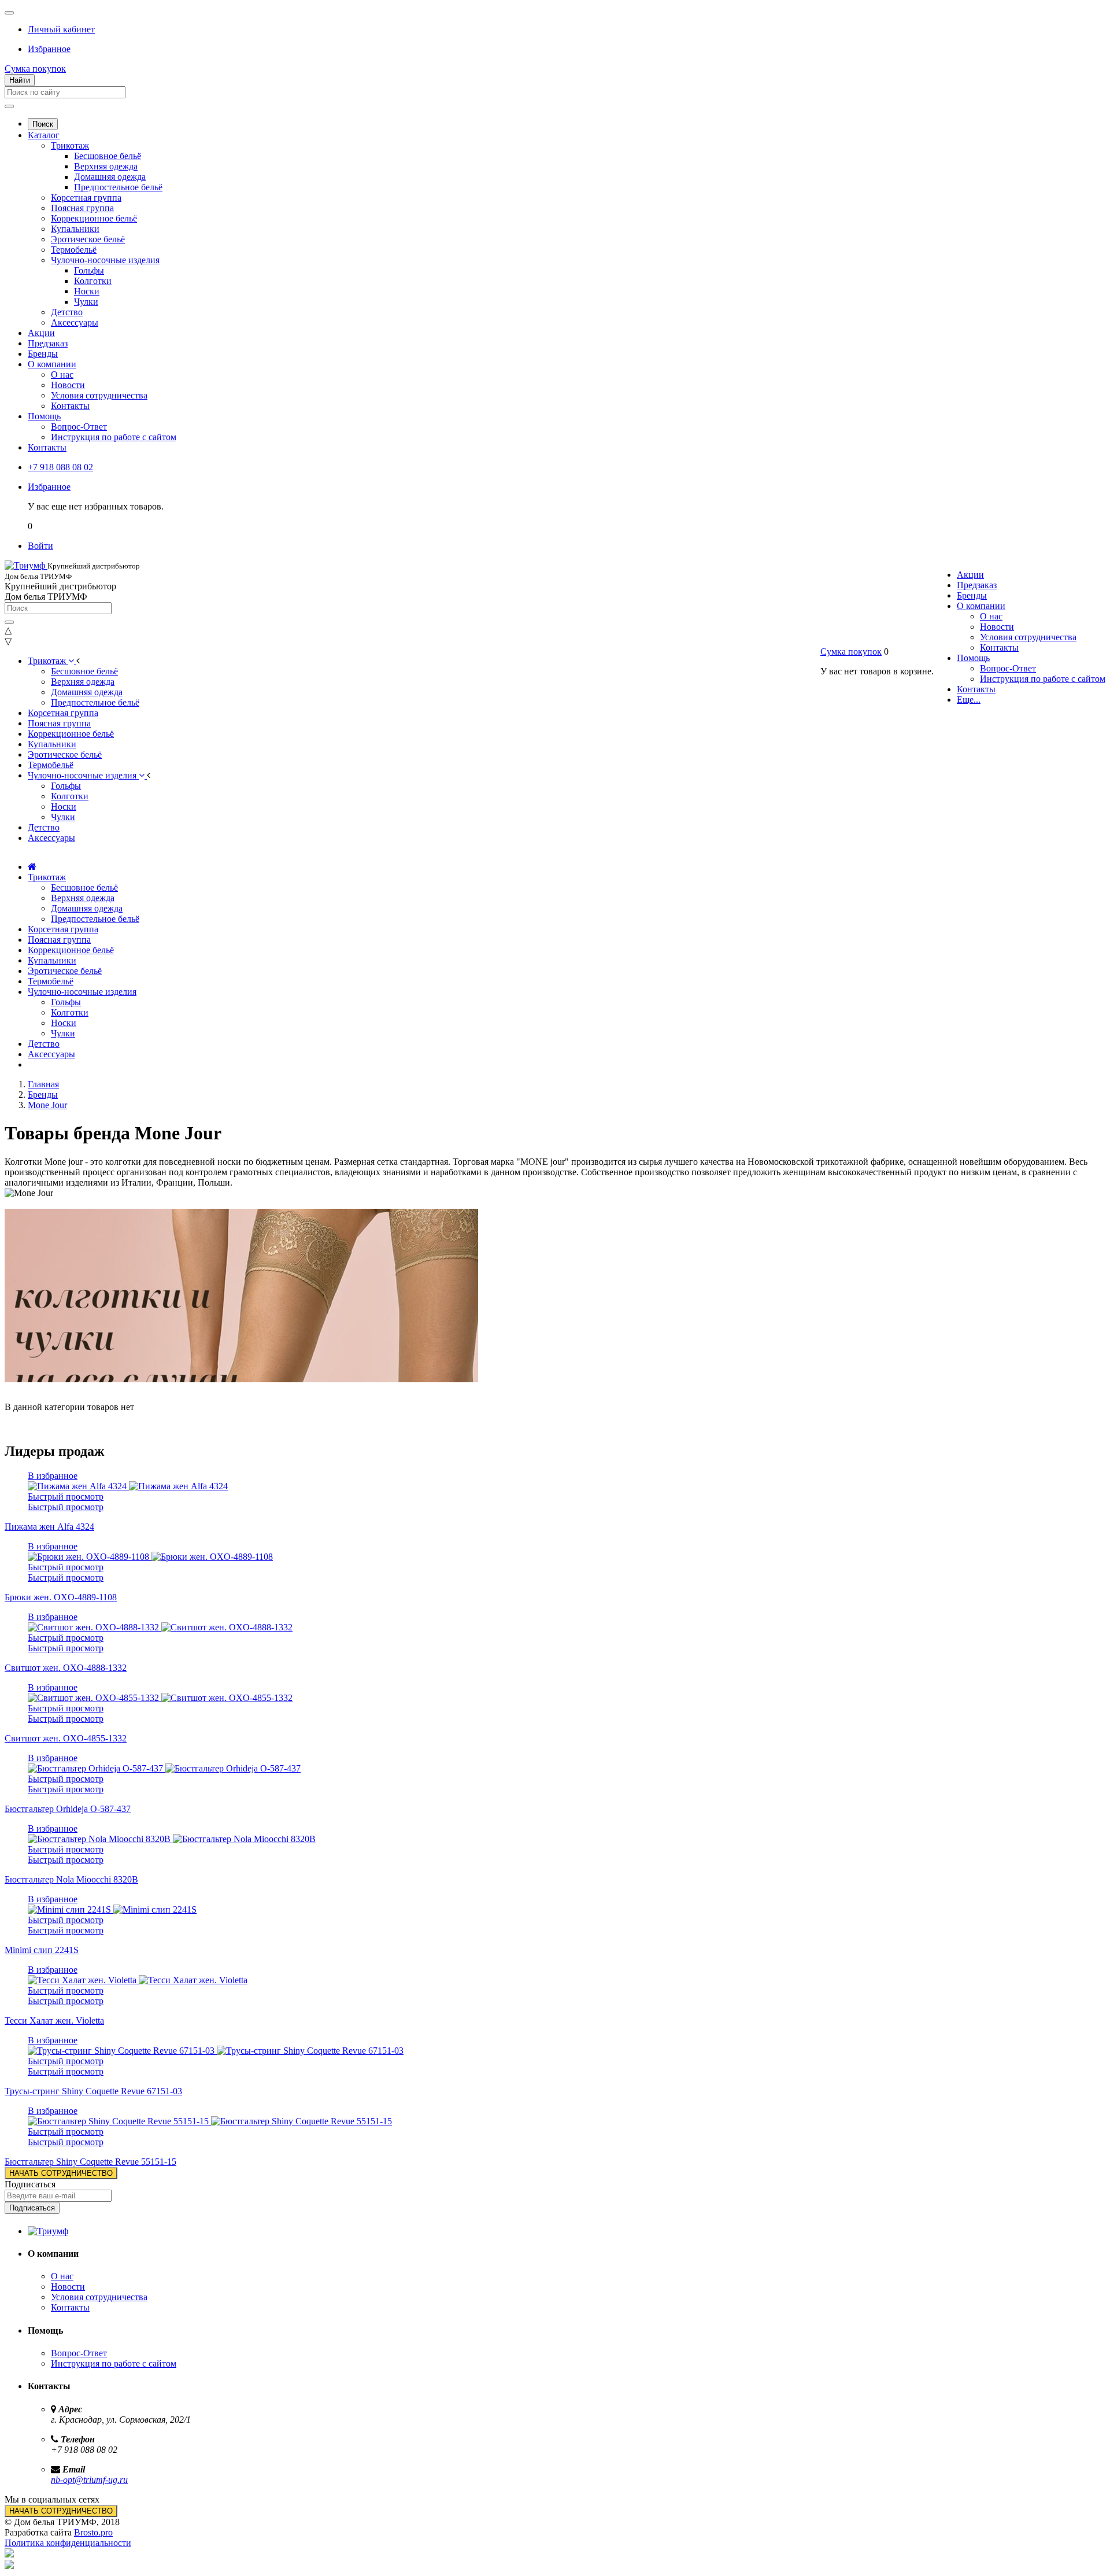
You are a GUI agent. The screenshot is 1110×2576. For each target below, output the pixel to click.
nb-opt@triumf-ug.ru (89, 2480)
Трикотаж (70, 145)
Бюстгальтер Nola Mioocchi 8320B (71, 1879)
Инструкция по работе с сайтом (114, 437)
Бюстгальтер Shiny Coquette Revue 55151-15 (90, 2162)
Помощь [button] (973, 658)
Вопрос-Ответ (79, 427)
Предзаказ (48, 343)
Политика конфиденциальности (68, 2543)
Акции (41, 333)
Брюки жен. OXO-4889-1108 (61, 1597)
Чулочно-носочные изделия (105, 260)
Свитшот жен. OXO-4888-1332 (66, 1668)
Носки (87, 291)
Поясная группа (82, 208)
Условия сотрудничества (99, 395)
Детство (67, 312)
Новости (68, 385)
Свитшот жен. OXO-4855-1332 (66, 1738)
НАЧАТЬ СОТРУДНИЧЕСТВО (61, 2173)
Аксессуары (75, 322)
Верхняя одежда (106, 166)
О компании (52, 364)
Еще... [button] (969, 700)
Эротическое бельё (88, 239)
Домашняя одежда (110, 177)
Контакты (70, 406)
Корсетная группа (86, 198)
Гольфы (89, 270)
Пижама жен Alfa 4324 (49, 1527)
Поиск (43, 124)
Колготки (93, 281)
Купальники (75, 229)
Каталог (44, 135)
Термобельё (74, 250)
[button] (61, 29)
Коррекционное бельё (94, 218)
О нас (62, 374)
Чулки (86, 302)
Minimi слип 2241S (42, 1950)
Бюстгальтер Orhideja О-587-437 (68, 1809)
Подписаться (30, 2184)
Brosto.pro (93, 2532)
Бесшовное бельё (108, 156)
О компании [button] (981, 606)
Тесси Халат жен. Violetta (54, 2020)
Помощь (44, 416)
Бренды (43, 354)
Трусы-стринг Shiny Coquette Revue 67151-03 (93, 2091)
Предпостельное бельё (118, 187)
